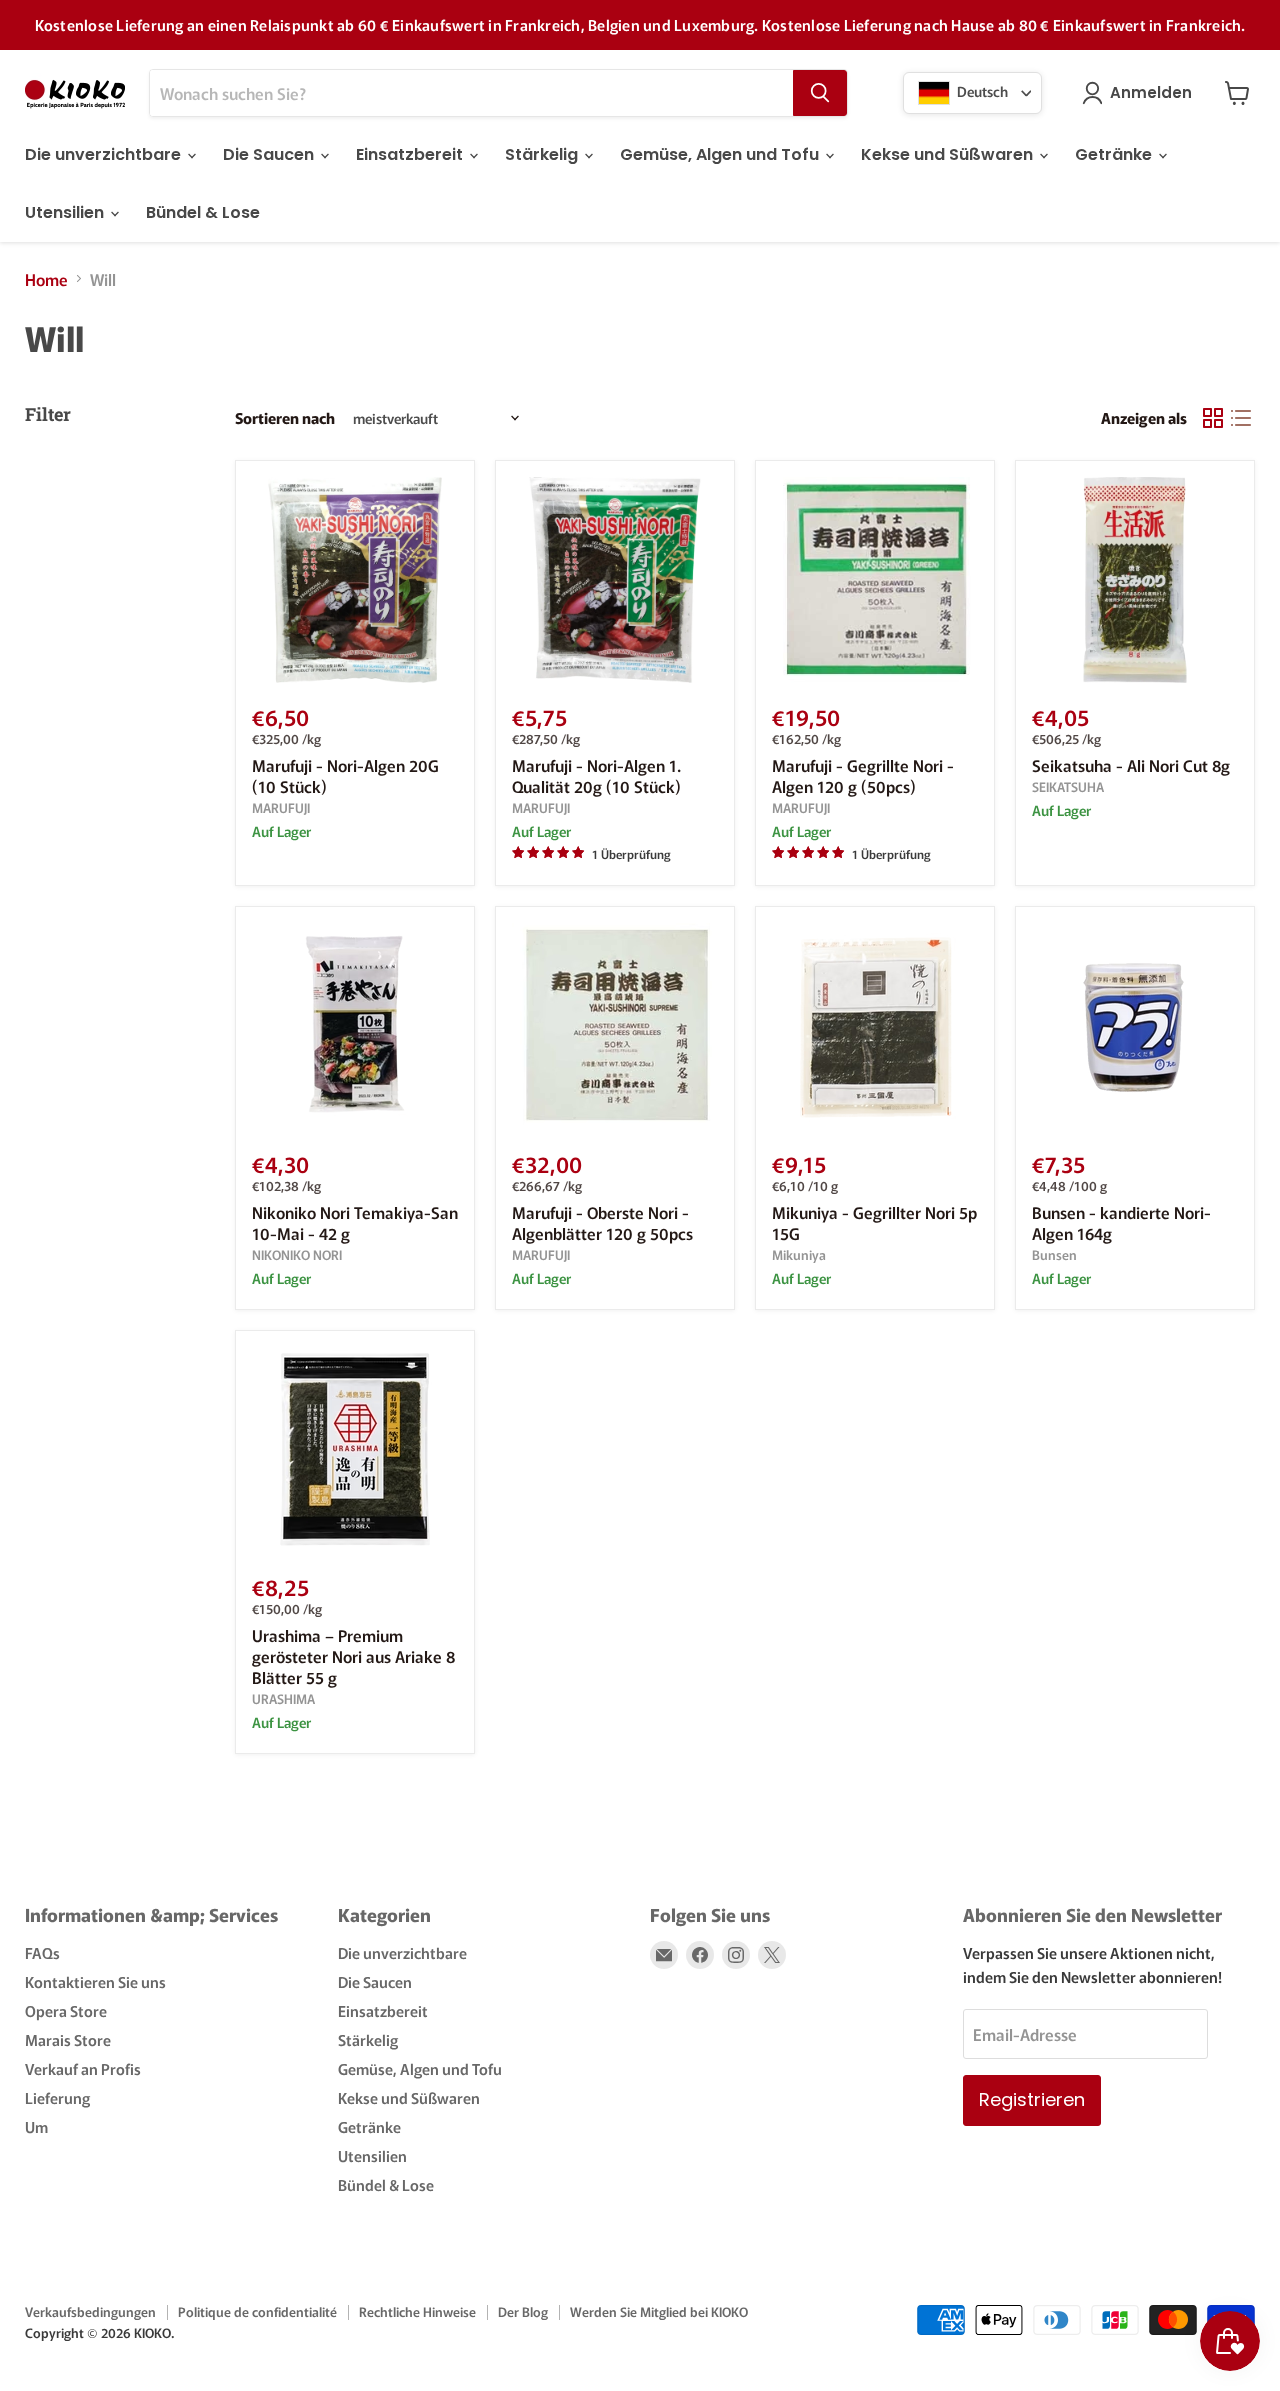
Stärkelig (543, 154)
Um (36, 2126)
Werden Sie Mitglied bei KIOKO (659, 2311)
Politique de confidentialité (257, 2311)
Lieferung (57, 2097)
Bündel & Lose (203, 212)
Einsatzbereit (411, 154)
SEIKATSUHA (1068, 786)
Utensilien (66, 212)
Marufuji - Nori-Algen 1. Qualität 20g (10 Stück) (596, 775)
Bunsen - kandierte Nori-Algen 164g (1121, 1222)
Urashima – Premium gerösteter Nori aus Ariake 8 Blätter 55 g (353, 1656)
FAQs (42, 1952)
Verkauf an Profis (83, 2068)
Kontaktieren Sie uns (95, 1981)
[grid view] (1213, 418)
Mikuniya (799, 1254)
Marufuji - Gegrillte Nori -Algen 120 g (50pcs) (863, 775)
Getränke (1115, 154)
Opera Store (66, 2010)
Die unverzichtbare (105, 154)
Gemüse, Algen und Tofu (721, 154)
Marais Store (68, 2039)
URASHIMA (283, 1698)
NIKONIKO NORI (297, 1254)
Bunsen (1054, 1254)
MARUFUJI (281, 807)
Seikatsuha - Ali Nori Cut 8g (1131, 765)
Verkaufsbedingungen (90, 2311)
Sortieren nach (285, 417)
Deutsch (981, 90)
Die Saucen (270, 154)
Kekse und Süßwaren (949, 154)
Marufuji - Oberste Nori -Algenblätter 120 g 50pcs (602, 1222)
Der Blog (523, 2311)
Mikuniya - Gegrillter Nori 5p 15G (874, 1222)
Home (46, 279)
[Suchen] (820, 93)
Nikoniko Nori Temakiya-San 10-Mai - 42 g (355, 1222)
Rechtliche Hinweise (417, 2311)
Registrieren (1032, 2099)
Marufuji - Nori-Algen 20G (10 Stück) (345, 775)
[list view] (1241, 418)
